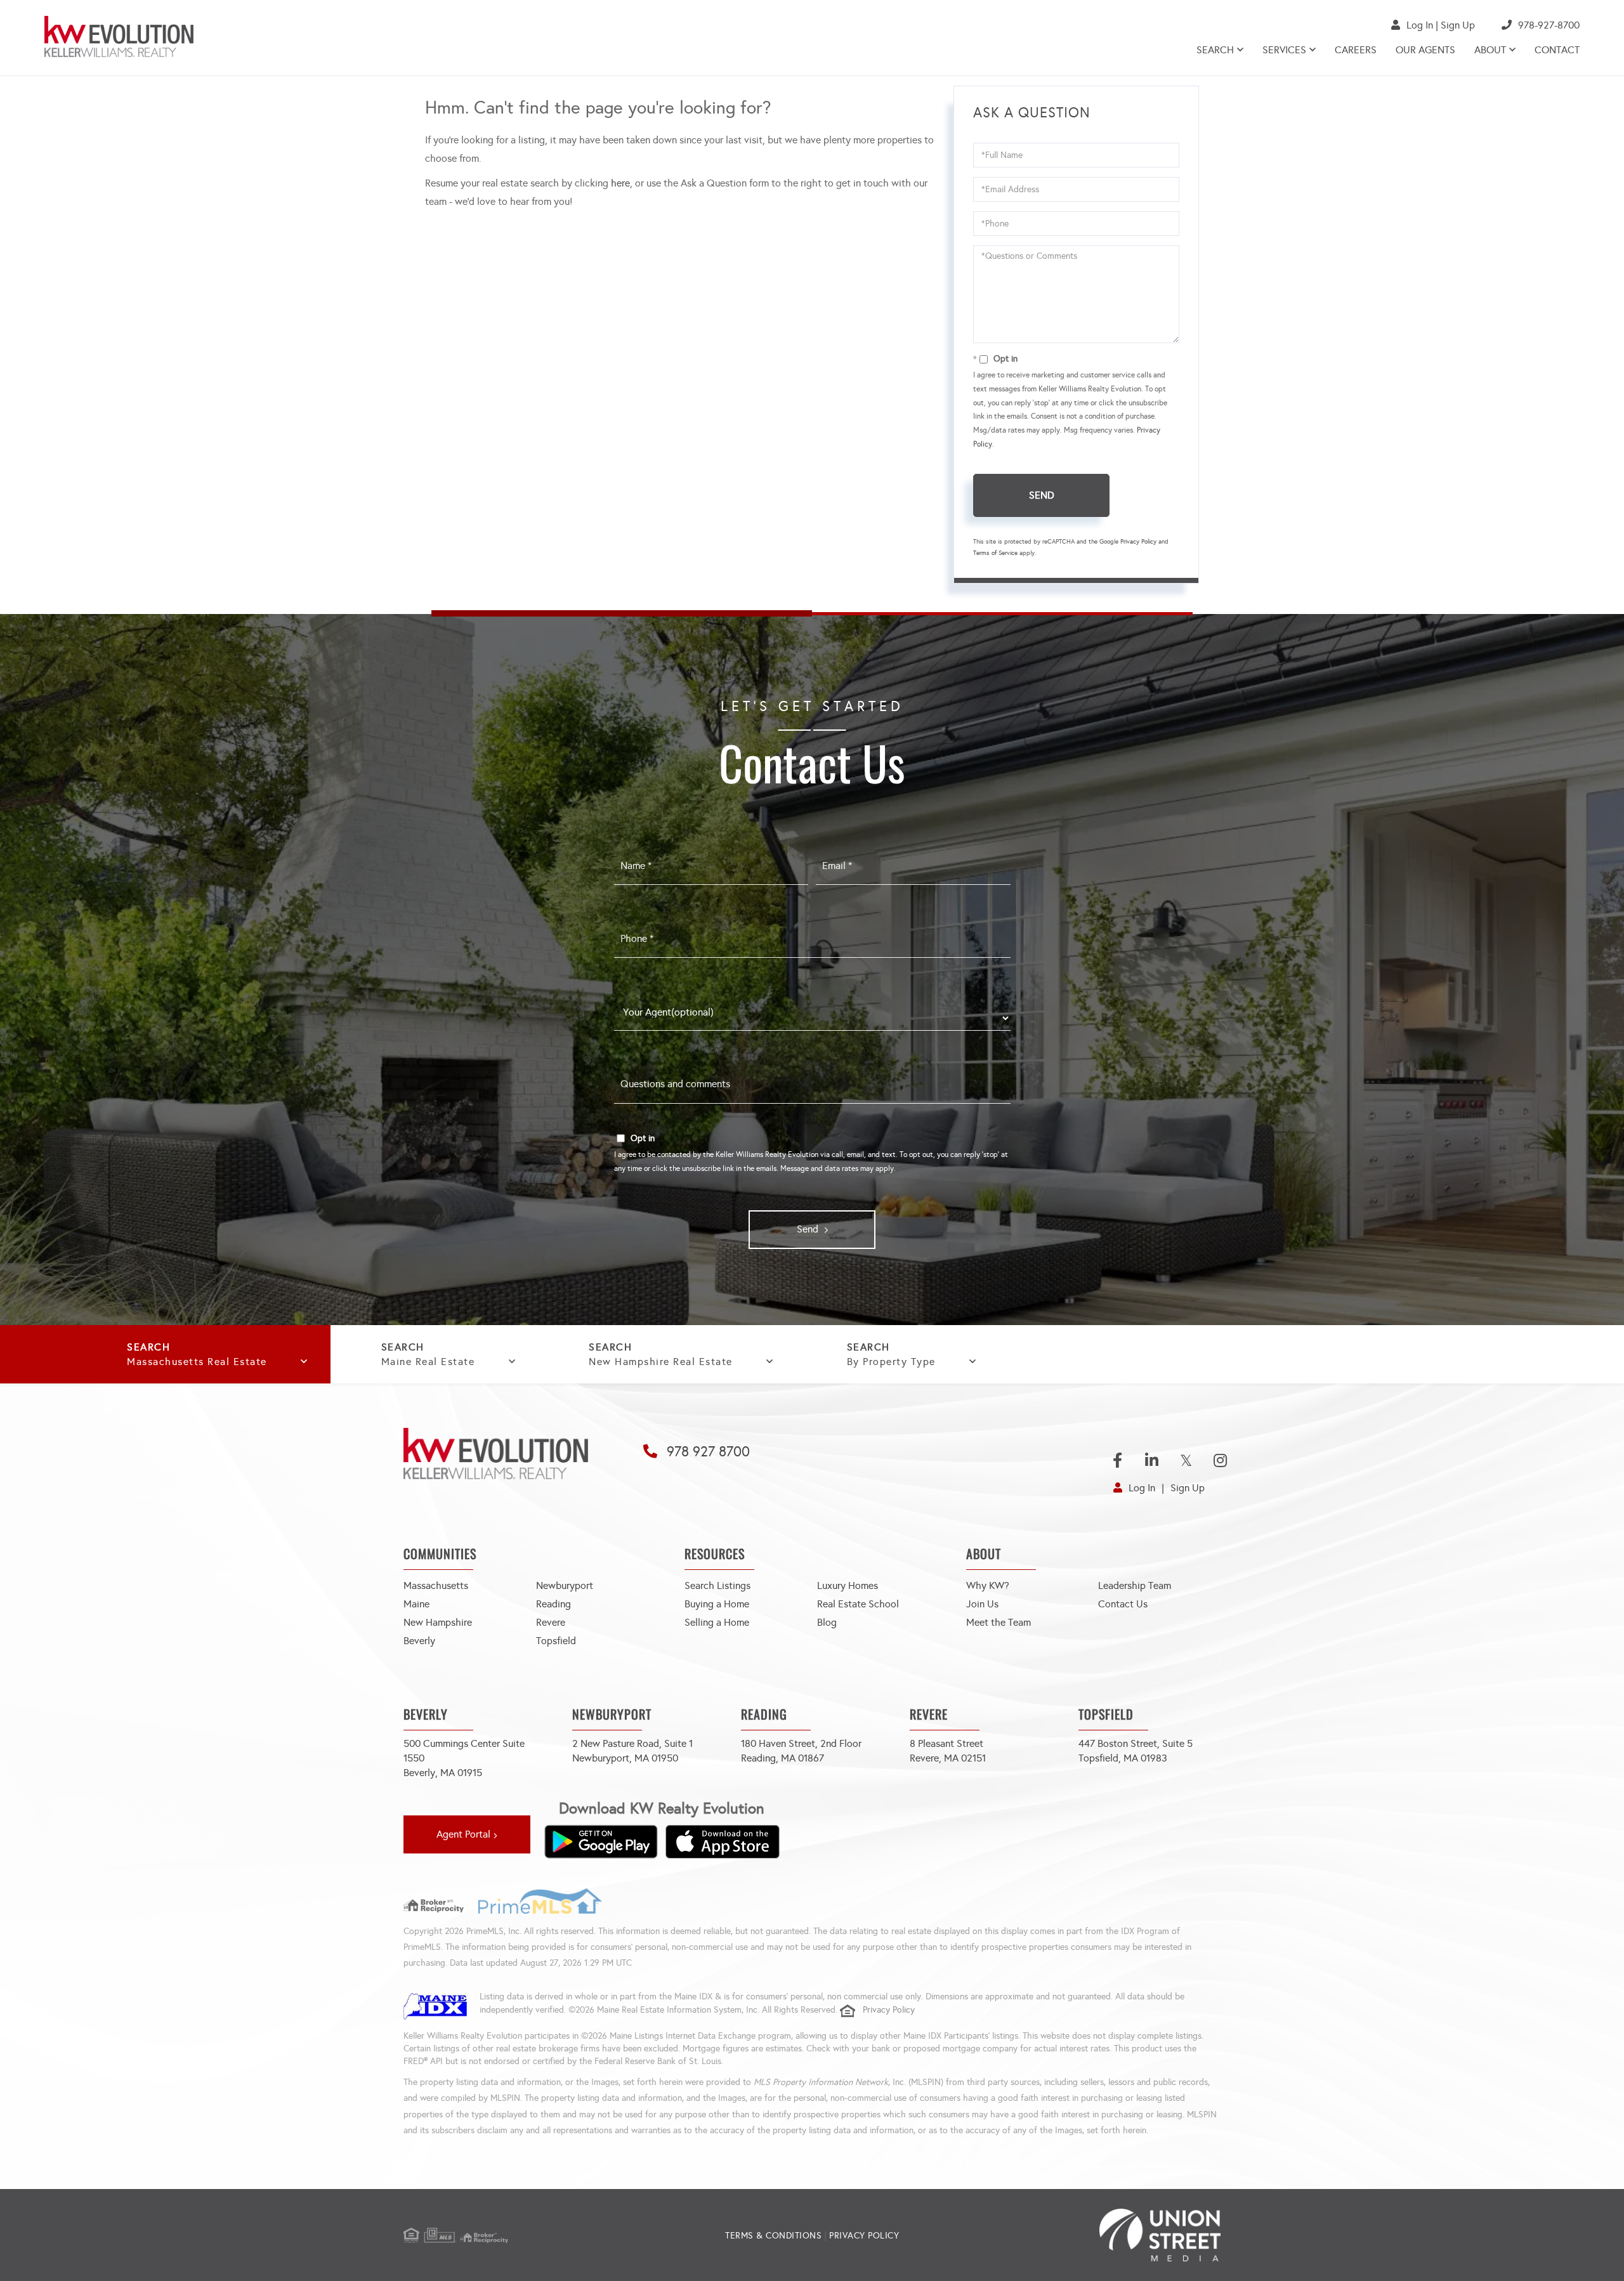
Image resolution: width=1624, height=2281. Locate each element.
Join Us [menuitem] (982, 1604)
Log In (1420, 25)
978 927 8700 (708, 1452)
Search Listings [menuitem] (717, 1585)
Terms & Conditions (773, 2236)
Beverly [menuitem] (419, 1641)
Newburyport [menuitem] (565, 1585)
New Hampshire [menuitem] (438, 1622)
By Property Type (891, 1362)
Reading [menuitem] (553, 1604)
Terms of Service (995, 553)
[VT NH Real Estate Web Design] (1084, 2235)
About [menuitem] (1490, 50)
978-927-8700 (1549, 25)
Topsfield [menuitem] (556, 1641)
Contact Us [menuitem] (1123, 1604)
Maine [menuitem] (416, 1604)
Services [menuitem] (1284, 50)
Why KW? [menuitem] (988, 1585)
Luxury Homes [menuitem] (848, 1585)
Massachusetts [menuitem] (436, 1585)
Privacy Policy (1138, 542)
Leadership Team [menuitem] (1135, 1585)
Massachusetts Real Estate (197, 1362)
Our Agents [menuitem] (1425, 50)
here (620, 183)
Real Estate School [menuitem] (858, 1604)
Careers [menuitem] (1356, 50)
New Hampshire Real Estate (661, 1362)
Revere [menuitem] (551, 1622)
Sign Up (1458, 25)
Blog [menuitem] (827, 1622)
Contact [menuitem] (1557, 50)
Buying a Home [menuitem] (717, 1604)
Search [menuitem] (1215, 50)
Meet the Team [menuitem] (999, 1622)
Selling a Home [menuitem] (717, 1622)
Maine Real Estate (428, 1362)
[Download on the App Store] (723, 1841)
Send (1042, 495)
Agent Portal (463, 1834)
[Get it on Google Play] (601, 1841)
